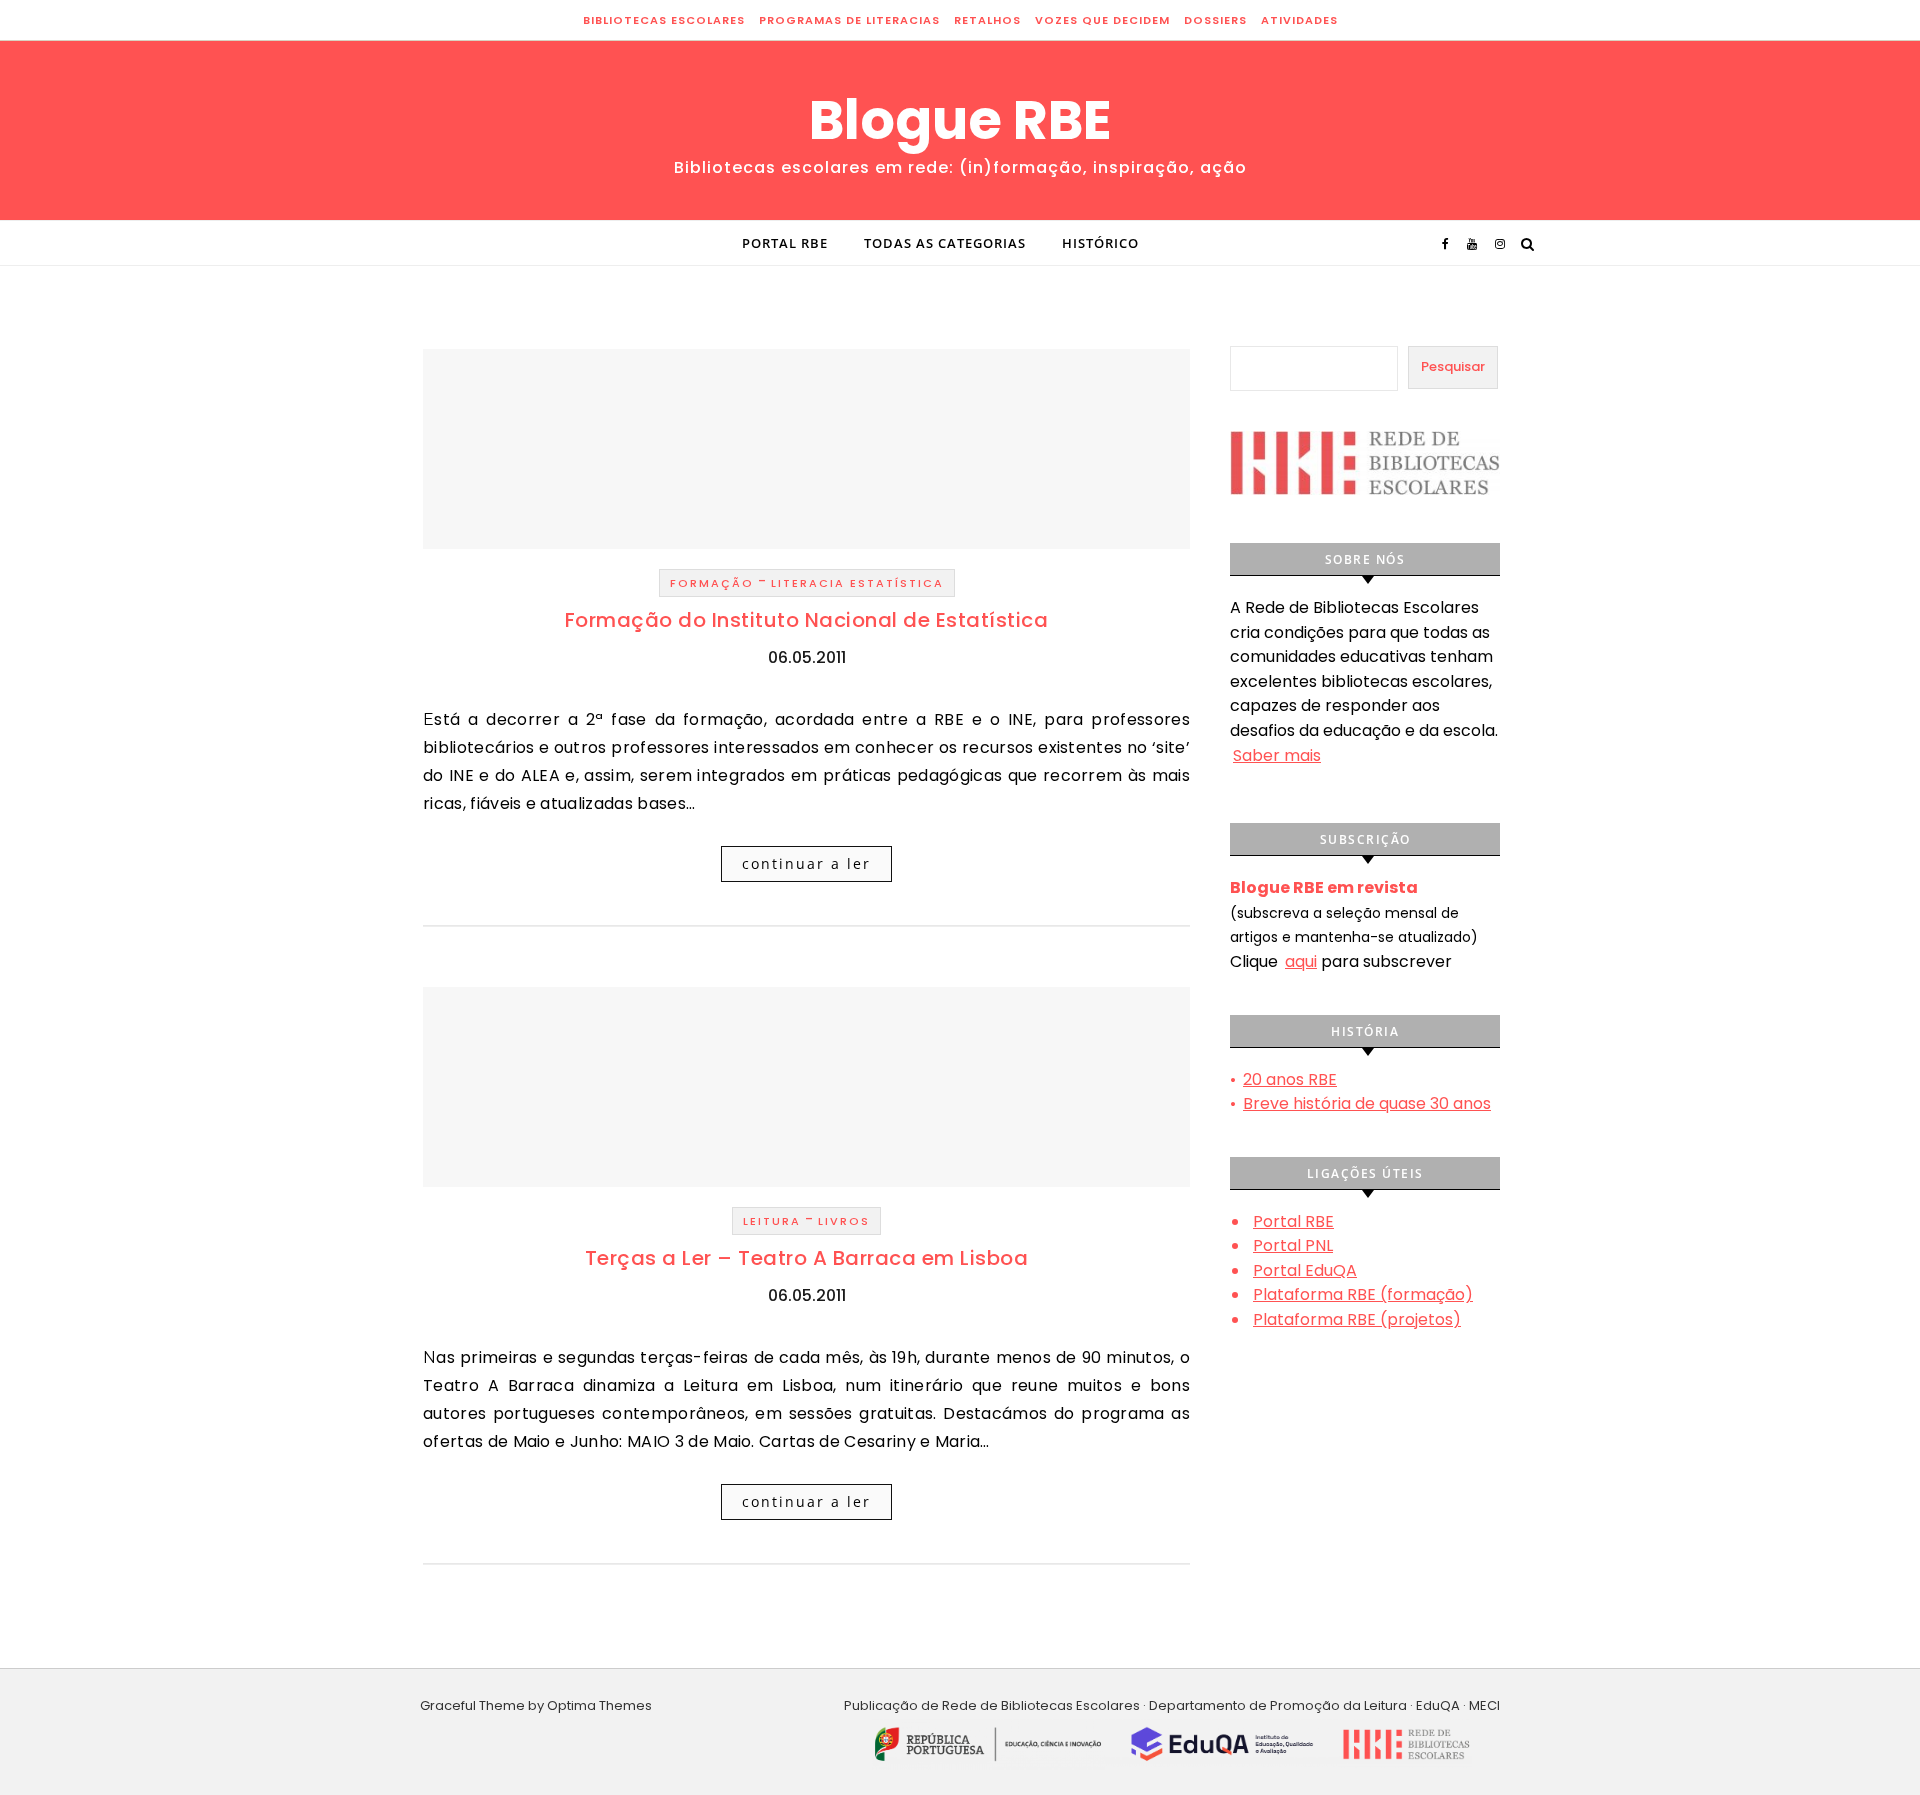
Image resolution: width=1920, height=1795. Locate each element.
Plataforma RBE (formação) (1363, 1294)
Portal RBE (785, 243)
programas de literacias (849, 20)
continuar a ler (806, 863)
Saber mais (1277, 755)
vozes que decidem (1102, 20)
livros (844, 1221)
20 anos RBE (1290, 1079)
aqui (1301, 961)
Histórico (1100, 243)
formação (712, 583)
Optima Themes (599, 1705)
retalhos (987, 20)
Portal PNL (1293, 1245)
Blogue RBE (960, 120)
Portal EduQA (1305, 1270)
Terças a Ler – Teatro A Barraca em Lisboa (807, 1258)
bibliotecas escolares (664, 20)
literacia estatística (857, 583)
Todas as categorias (945, 243)
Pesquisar (1453, 366)
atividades (1299, 20)
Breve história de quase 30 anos (1367, 1103)
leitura (772, 1221)
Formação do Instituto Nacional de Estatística (807, 620)
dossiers (1215, 20)
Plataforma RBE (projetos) (1357, 1319)
